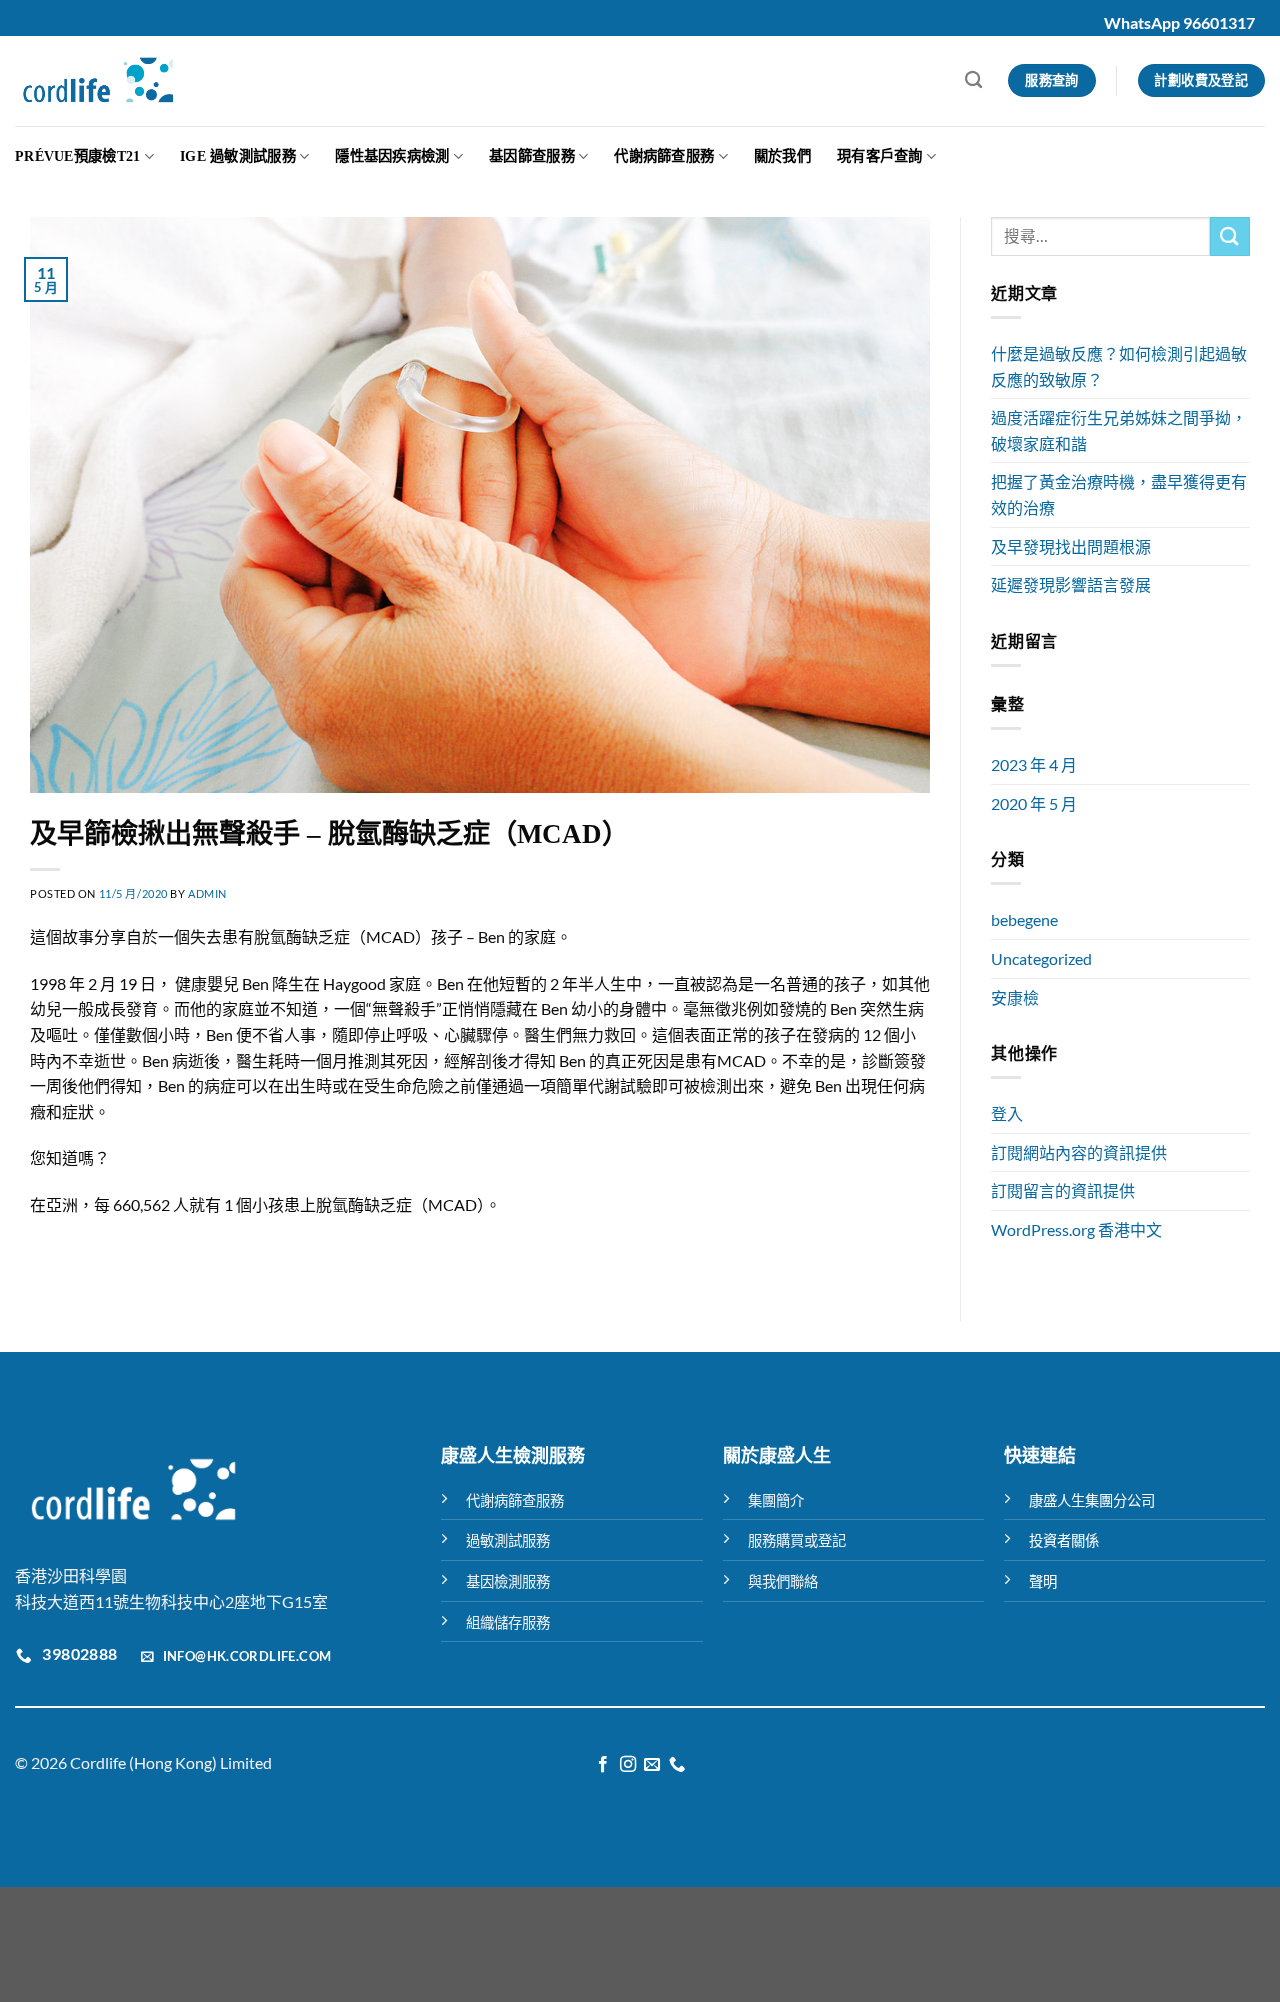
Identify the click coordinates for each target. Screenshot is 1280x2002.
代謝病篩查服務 (664, 156)
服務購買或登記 (797, 1540)
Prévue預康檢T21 (77, 156)
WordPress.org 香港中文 (1076, 1229)
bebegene (1024, 919)
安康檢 (1015, 997)
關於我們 (782, 156)
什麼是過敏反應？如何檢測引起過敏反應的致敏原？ (1119, 366)
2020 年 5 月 (1034, 803)
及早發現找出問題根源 (1071, 546)
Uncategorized (1041, 958)
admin (207, 893)
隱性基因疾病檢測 (392, 156)
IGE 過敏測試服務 (238, 156)
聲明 (1043, 1581)
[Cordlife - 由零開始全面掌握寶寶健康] (98, 80)
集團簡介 (776, 1500)
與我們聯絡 (783, 1581)
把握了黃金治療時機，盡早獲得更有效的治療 (1119, 494)
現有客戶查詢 (880, 156)
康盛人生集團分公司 (1092, 1500)
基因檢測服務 (508, 1581)
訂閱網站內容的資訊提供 (1079, 1152)
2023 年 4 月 (1034, 764)
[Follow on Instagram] (628, 1765)
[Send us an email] (652, 1765)
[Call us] (677, 1765)
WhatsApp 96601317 (1179, 22)
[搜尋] (973, 80)
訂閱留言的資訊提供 (1063, 1190)
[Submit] (1230, 236)
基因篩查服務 (532, 156)
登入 (1007, 1113)
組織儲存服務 (508, 1622)
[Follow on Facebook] (603, 1765)
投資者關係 (1064, 1540)
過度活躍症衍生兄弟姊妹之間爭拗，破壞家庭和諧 (1119, 430)
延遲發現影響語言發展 (1071, 584)
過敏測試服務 (508, 1540)
